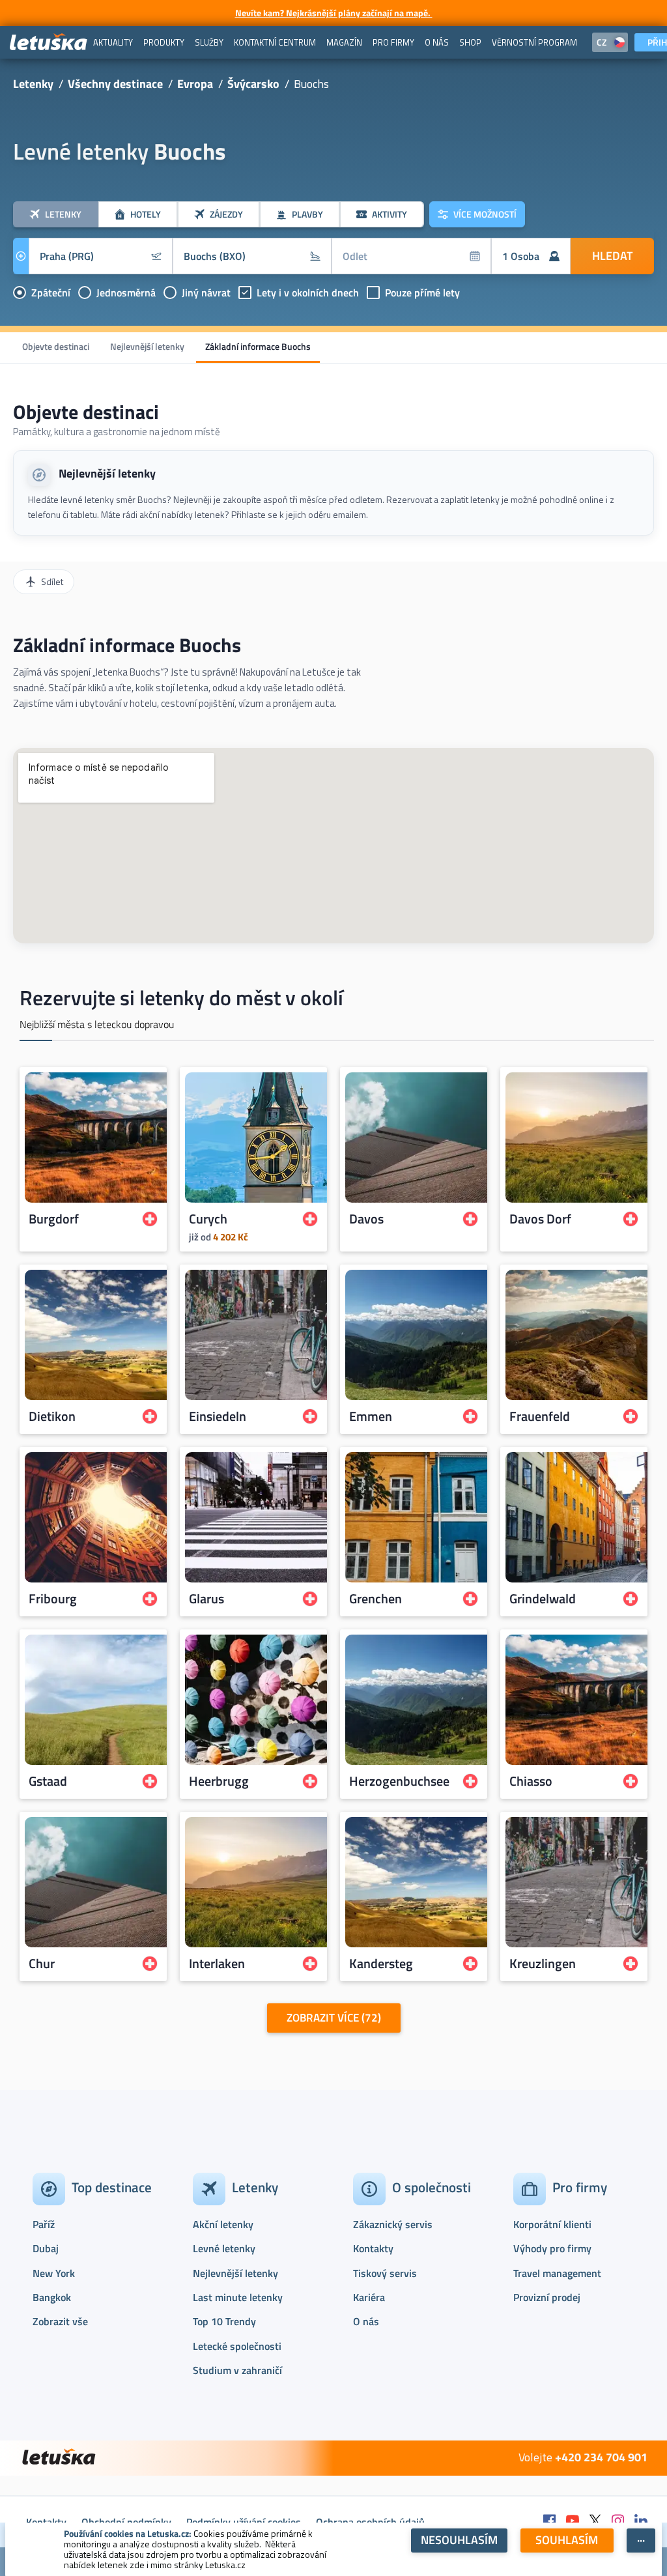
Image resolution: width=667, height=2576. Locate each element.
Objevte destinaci (56, 346)
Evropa (195, 84)
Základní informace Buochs (258, 346)
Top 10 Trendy (224, 2321)
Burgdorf (54, 1219)
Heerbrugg (219, 1781)
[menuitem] (113, 42)
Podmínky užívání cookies (244, 2522)
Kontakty (373, 2248)
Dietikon (52, 1416)
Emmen (371, 1416)
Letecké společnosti (237, 2346)
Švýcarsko (253, 84)
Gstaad (48, 1781)
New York (54, 2273)
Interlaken (217, 1964)
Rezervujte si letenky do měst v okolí (181, 997)
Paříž (44, 2224)
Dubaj (46, 2248)
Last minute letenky (238, 2297)
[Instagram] (618, 2522)
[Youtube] (573, 2522)
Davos (366, 1219)
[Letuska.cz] (49, 43)
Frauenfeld (540, 1416)
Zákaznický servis (393, 2224)
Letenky (33, 84)
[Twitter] (595, 2522)
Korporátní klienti (552, 2224)
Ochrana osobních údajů (370, 2522)
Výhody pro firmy (552, 2248)
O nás (366, 2321)
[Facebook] (550, 2522)
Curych (208, 1219)
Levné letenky (224, 2248)
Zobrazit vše (60, 2321)
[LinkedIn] (641, 2522)
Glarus (206, 1599)
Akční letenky (223, 2224)
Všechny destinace (115, 84)
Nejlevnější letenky (147, 346)
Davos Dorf (540, 1219)
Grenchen (376, 1599)
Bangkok (52, 2297)
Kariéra (369, 2297)
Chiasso (531, 1781)
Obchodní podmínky (126, 2522)
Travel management (557, 2273)
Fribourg (53, 1599)
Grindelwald (543, 1599)
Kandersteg (381, 1964)
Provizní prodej (547, 2297)
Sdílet (52, 581)
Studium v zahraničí (237, 2370)
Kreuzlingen (543, 1964)
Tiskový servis (385, 2273)
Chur (42, 1964)
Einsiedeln (218, 1416)
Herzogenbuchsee (399, 1781)
